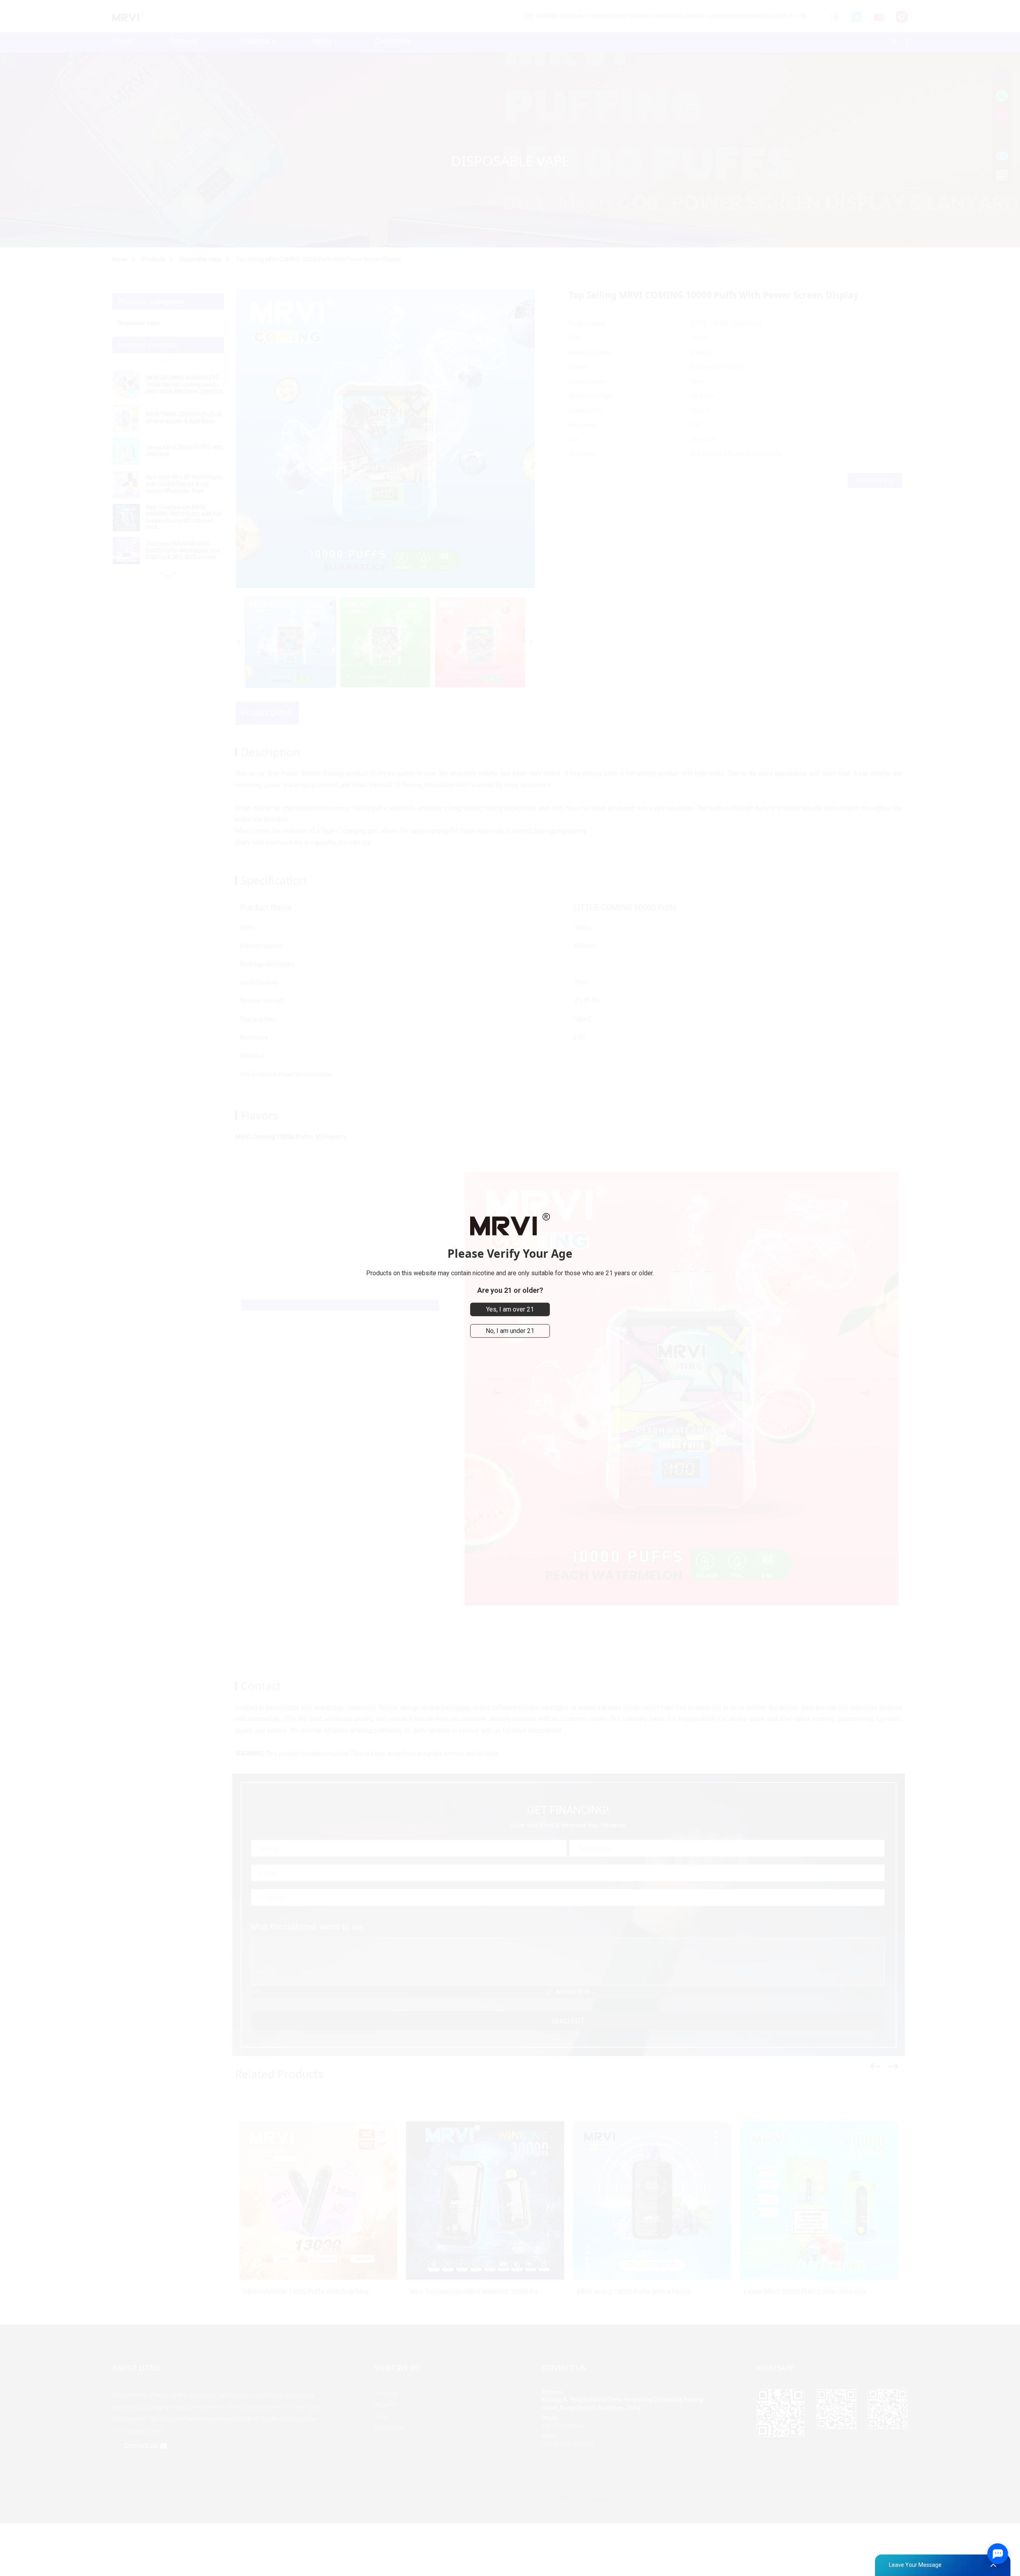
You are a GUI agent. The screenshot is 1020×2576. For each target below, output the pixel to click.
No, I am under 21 (510, 1331)
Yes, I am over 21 (510, 1309)
